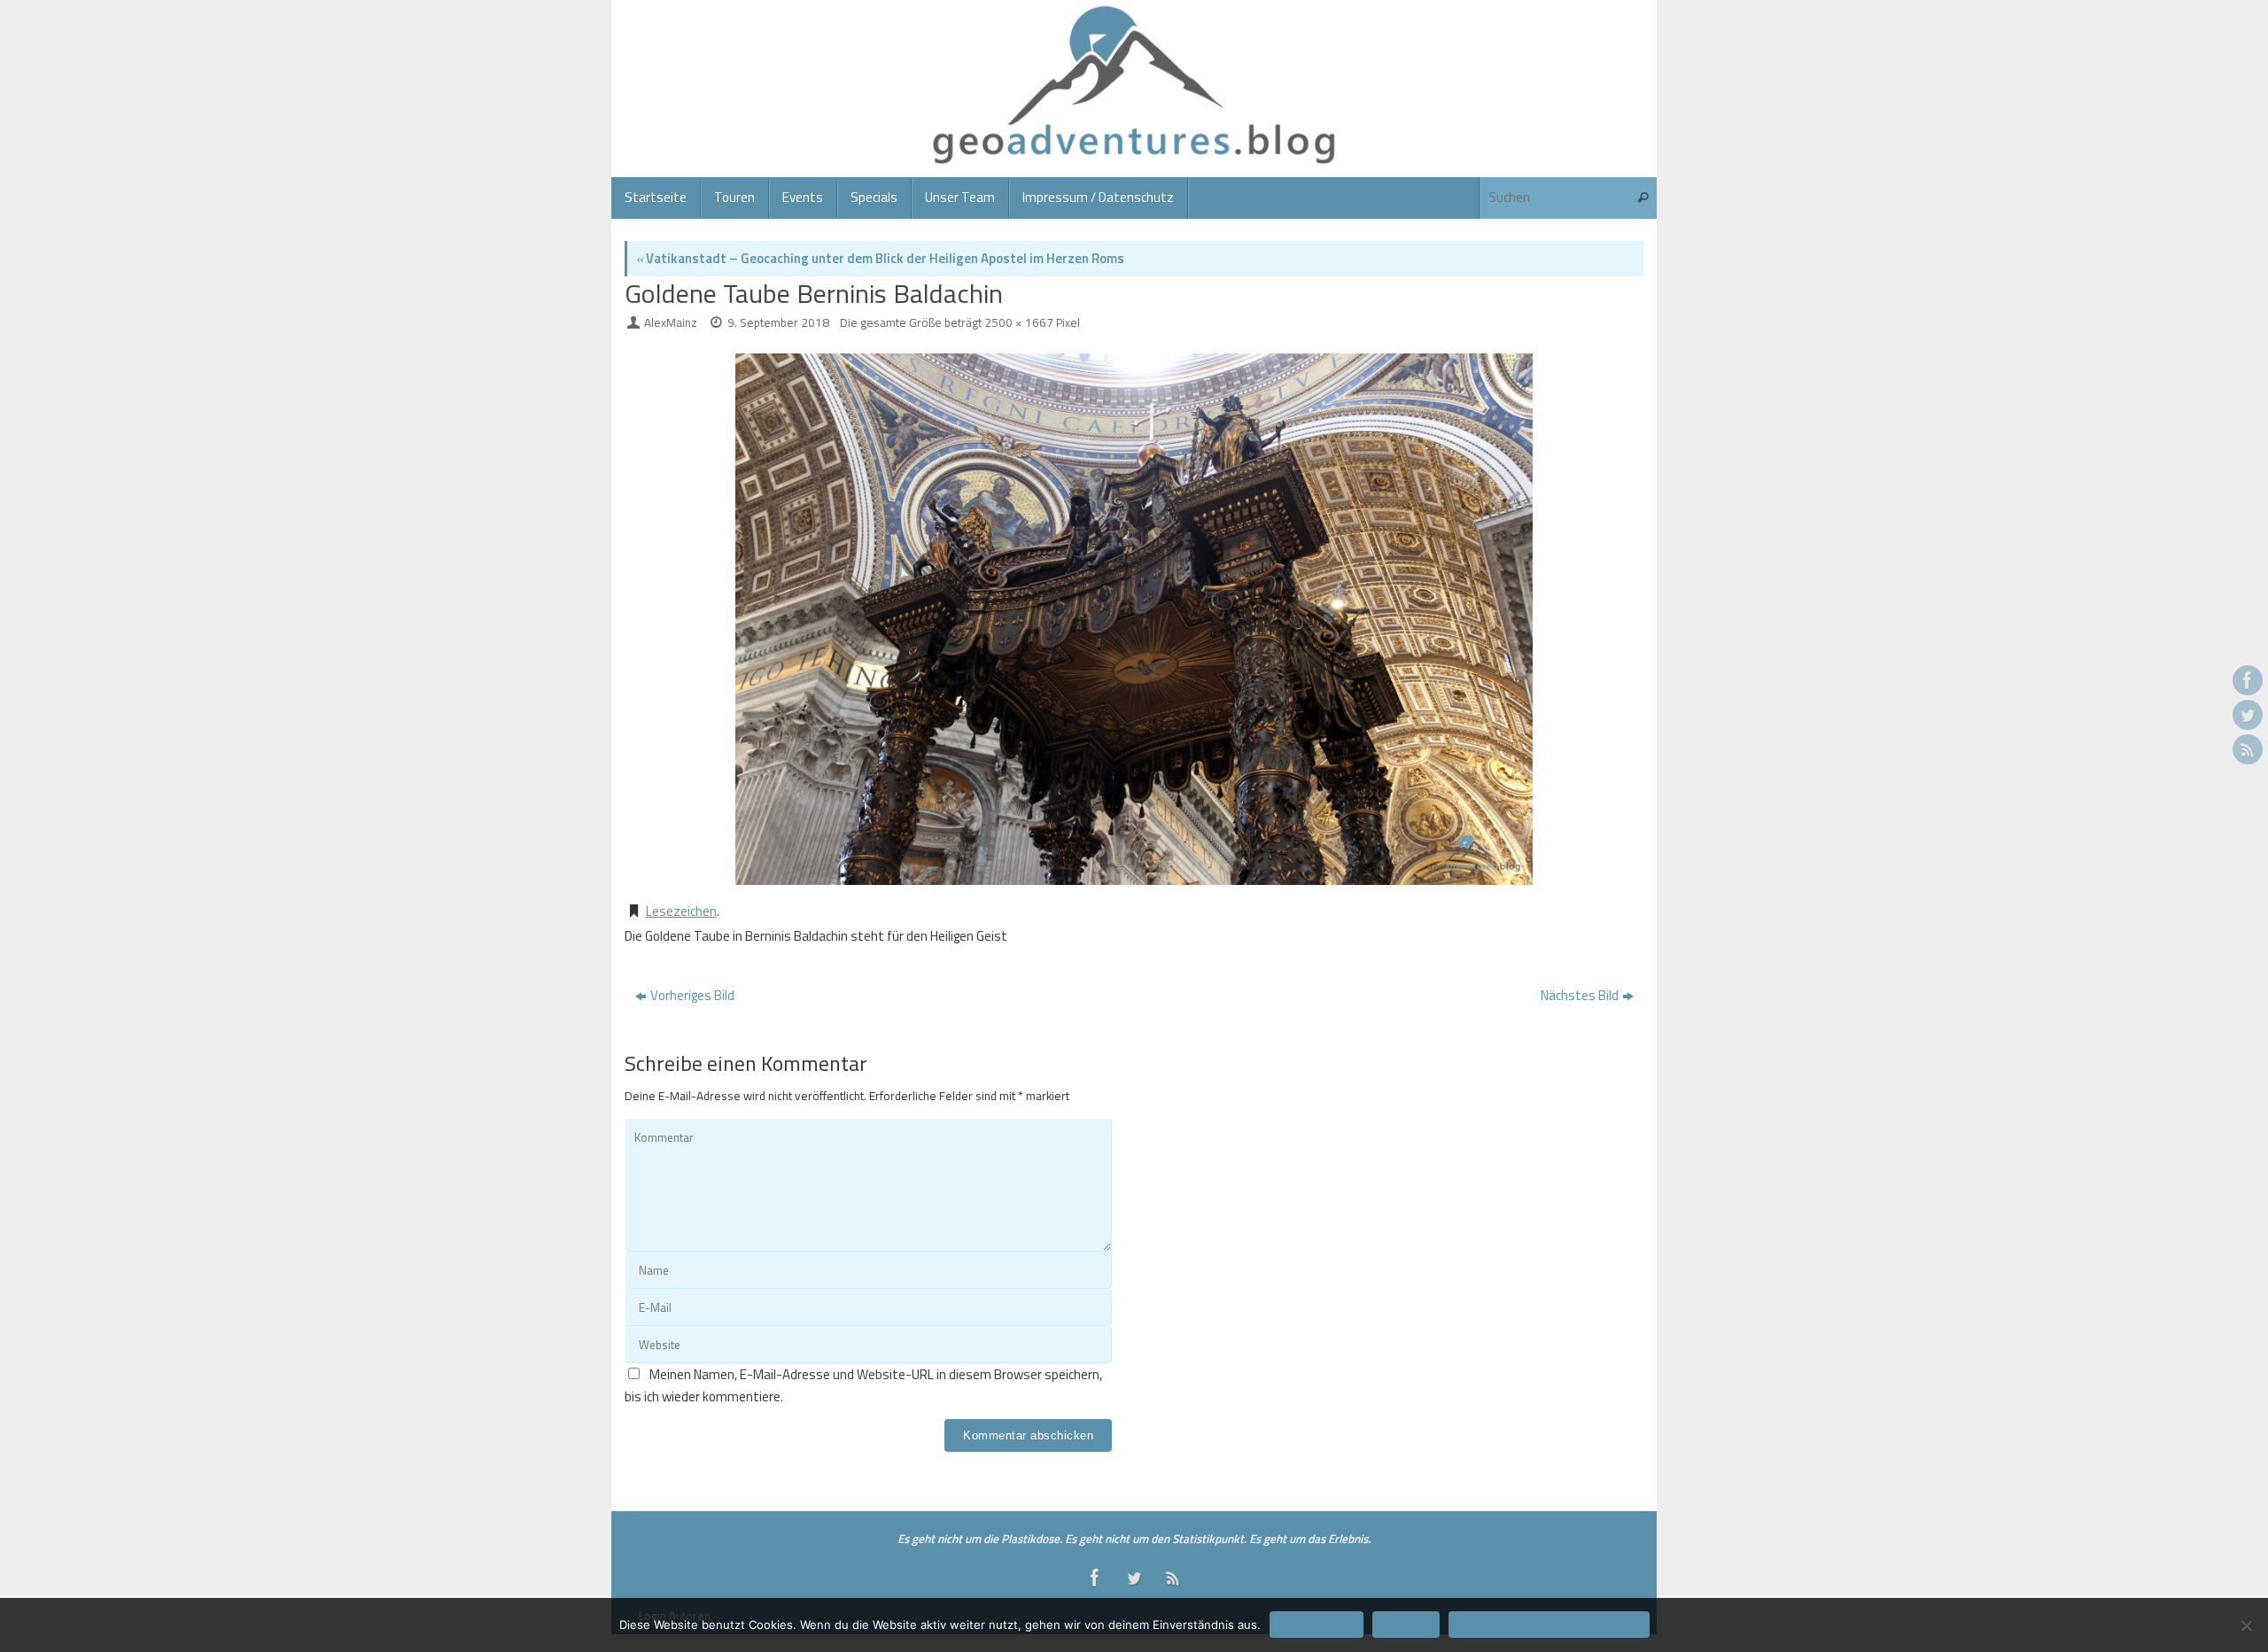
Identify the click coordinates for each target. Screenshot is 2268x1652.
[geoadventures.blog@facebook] (2248, 680)
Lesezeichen (681, 911)
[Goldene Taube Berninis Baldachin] (1134, 619)
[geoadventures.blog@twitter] (2248, 715)
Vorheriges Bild (692, 995)
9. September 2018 (778, 322)
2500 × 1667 (1019, 322)
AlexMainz (671, 322)
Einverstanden (1317, 1625)
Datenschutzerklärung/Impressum (1549, 1625)
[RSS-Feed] (2248, 749)
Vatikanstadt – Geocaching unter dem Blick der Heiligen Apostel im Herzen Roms (880, 258)
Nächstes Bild (1580, 995)
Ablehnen (1406, 1625)
